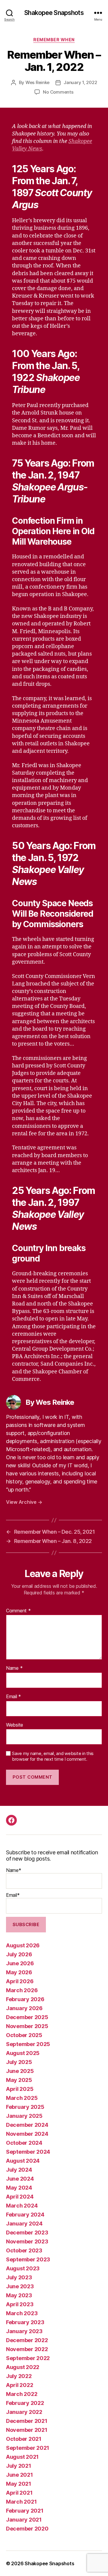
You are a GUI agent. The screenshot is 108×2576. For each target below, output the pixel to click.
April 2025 (20, 2089)
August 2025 (23, 2053)
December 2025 (27, 2017)
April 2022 (19, 2385)
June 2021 (19, 2475)
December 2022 (27, 2340)
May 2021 (19, 2484)
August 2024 (23, 2161)
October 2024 (24, 2143)
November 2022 (27, 2349)
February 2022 (25, 2403)
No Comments (58, 92)
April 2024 (20, 2197)
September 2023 (28, 2259)
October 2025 (24, 2035)
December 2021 (27, 2421)
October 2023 (24, 2250)
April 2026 (20, 1981)
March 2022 (22, 2394)
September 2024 (28, 2152)
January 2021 (24, 2520)
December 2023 (27, 2233)
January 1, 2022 (80, 82)
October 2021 (24, 2439)
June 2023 (20, 2286)
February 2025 (25, 2107)
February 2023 (25, 2322)
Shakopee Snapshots (54, 13)
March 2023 (22, 2313)
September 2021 (28, 2448)
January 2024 (24, 2224)
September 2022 (28, 2358)
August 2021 (22, 2457)
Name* (14, 1870)
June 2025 (20, 2071)
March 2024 (22, 2206)
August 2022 (23, 2367)
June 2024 (20, 2179)
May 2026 (19, 1972)
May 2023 (19, 2295)
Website (15, 1725)
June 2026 (20, 1963)
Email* (13, 1895)
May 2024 (19, 2188)
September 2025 (28, 2044)
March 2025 (22, 2098)
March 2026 (22, 1990)
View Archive (24, 1502)
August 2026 (23, 1945)
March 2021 (21, 2502)
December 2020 (27, 2529)
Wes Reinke (37, 82)
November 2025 (27, 2026)
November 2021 (27, 2430)
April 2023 (20, 2304)
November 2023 (27, 2241)
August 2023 (23, 2268)
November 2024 (27, 2134)
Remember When (54, 40)
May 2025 (19, 2080)
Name (14, 1668)
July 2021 (19, 2466)
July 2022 (19, 2376)
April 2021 (19, 2493)
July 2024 (19, 2170)
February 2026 (25, 1999)
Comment (18, 1611)
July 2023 (19, 2277)
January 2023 (24, 2331)
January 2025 (24, 2116)
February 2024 (25, 2215)
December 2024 (27, 2125)
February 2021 (25, 2511)
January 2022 (24, 2412)
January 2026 (24, 2008)
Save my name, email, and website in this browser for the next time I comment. (53, 1756)
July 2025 (19, 2062)
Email (13, 1697)
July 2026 (19, 1954)
